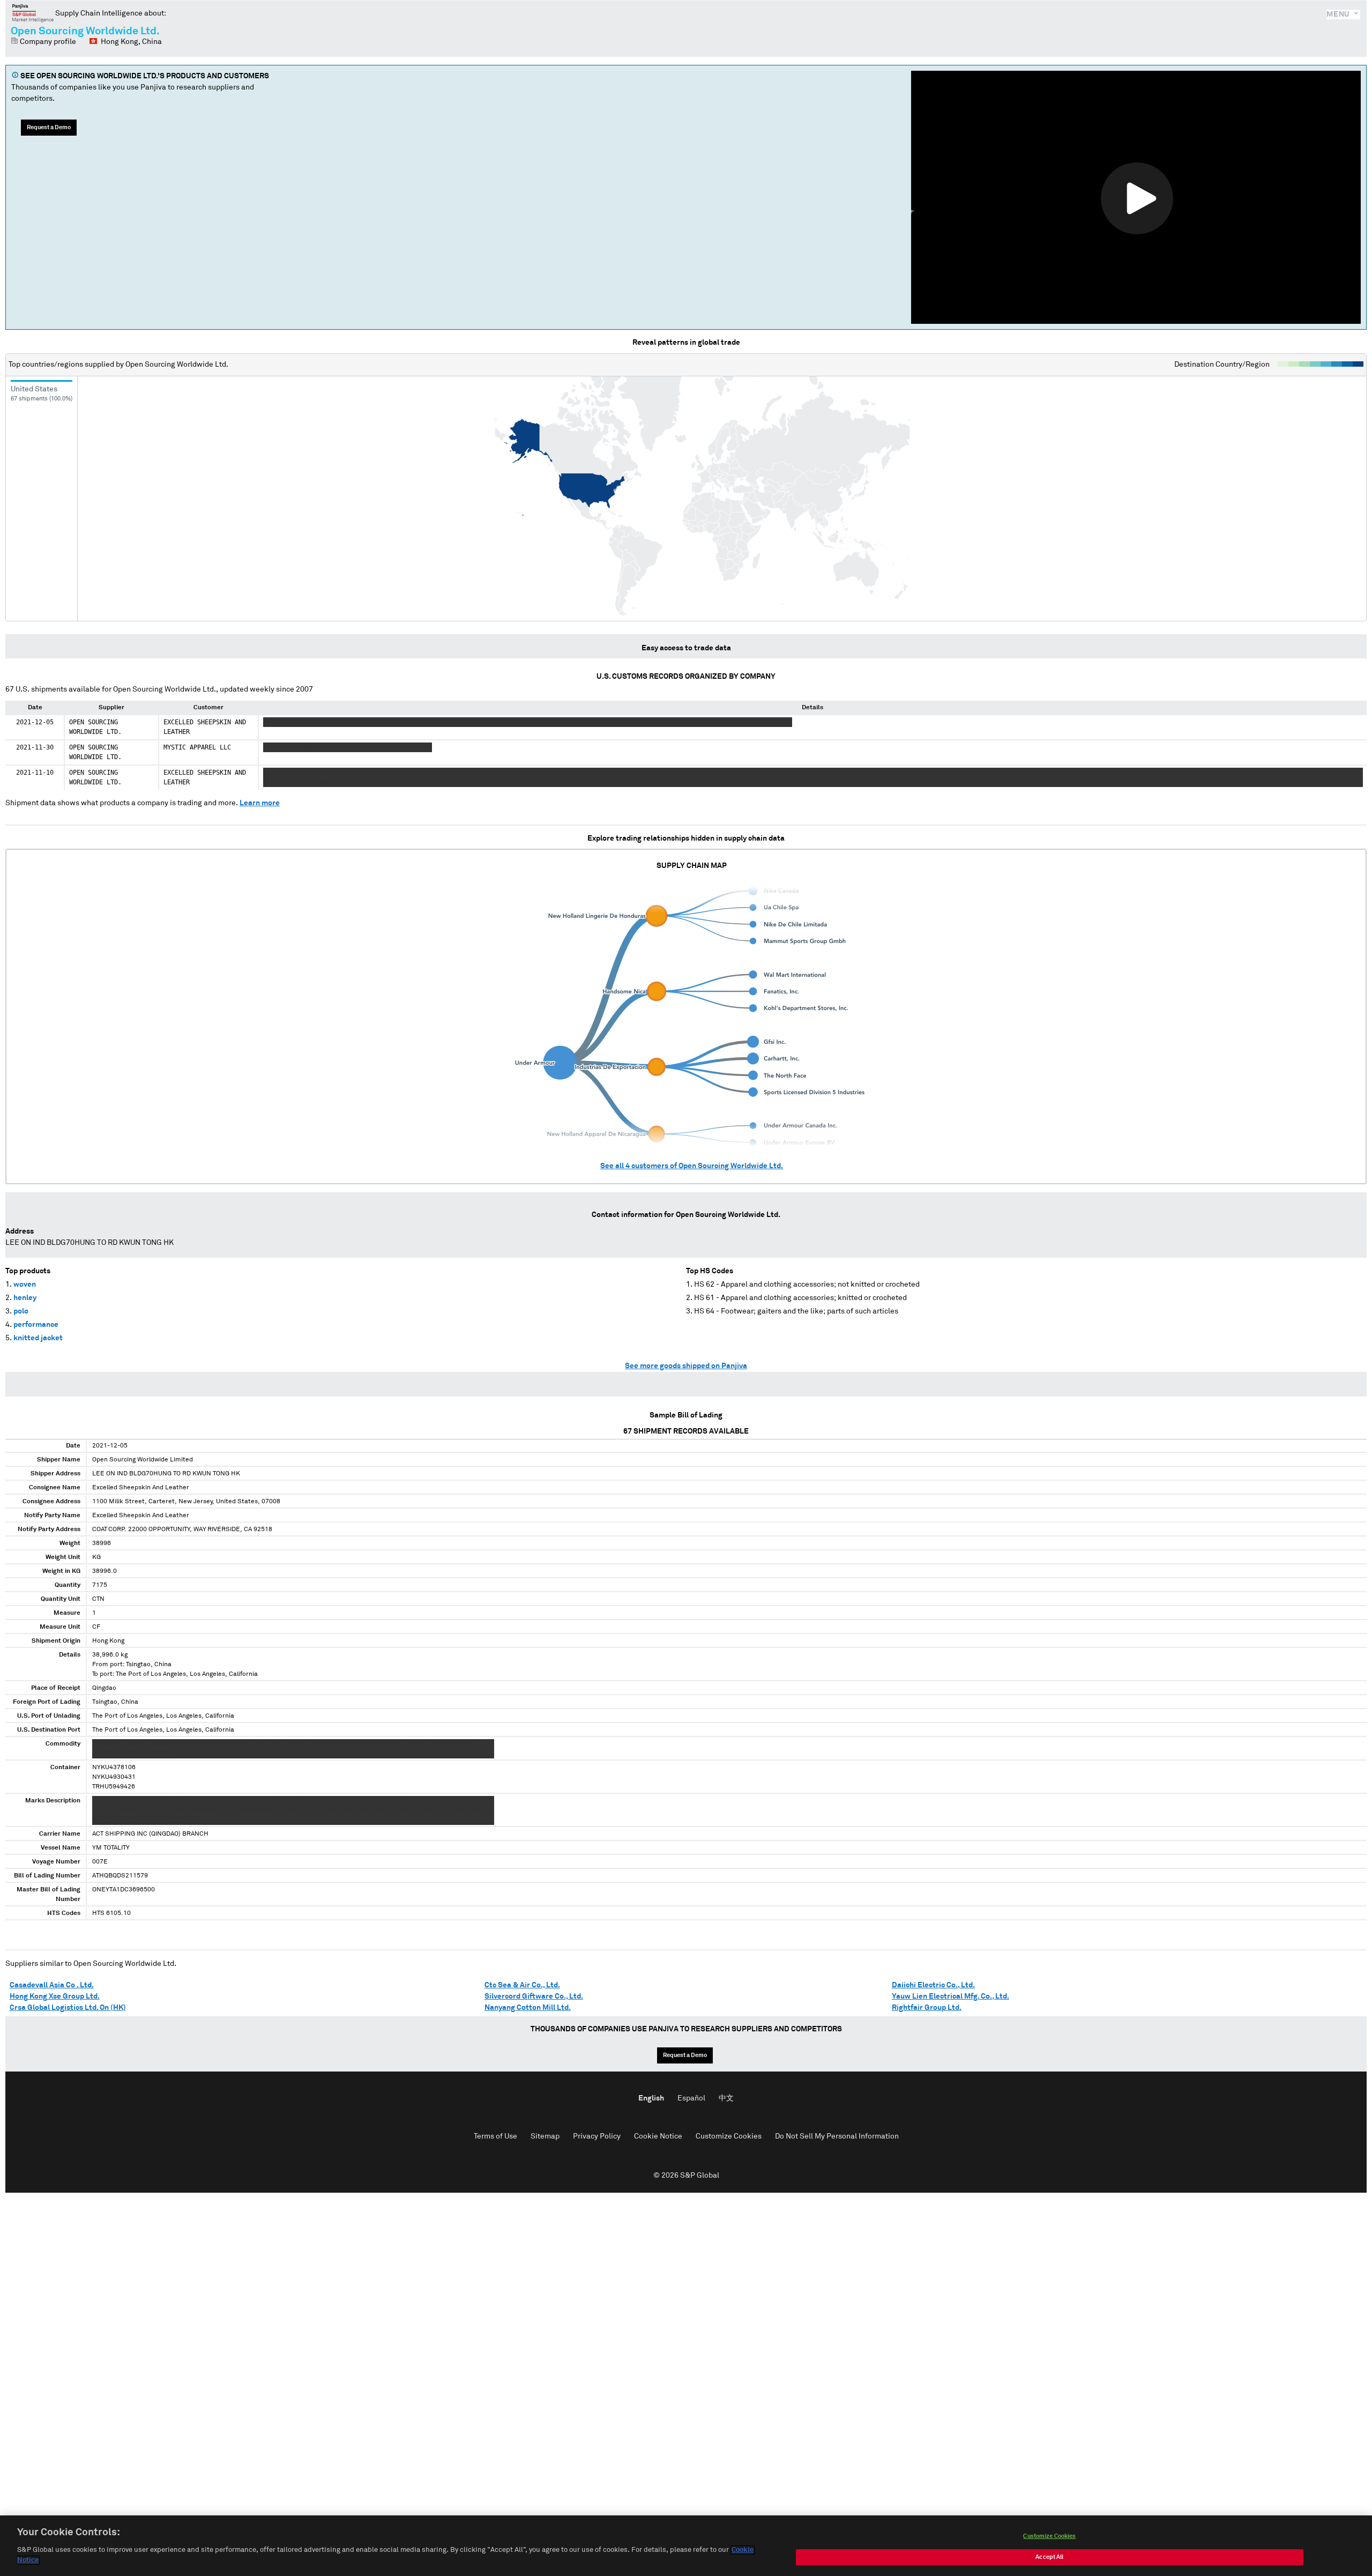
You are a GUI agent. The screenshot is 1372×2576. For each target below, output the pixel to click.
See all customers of (692, 1166)
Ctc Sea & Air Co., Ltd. (522, 1985)
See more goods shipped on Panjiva (686, 1366)
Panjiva (33, 13)
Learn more (260, 803)
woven (25, 1285)
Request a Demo (49, 127)
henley (25, 1298)
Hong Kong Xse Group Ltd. (55, 1996)
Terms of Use (495, 2136)
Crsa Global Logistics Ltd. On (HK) (68, 2008)
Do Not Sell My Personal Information (837, 2136)
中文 (726, 2098)
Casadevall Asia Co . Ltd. (52, 1985)
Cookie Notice (658, 2136)
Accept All (1049, 2557)
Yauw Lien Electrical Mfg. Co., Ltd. (950, 1996)
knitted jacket (38, 1338)
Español (691, 2098)
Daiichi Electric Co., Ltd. (933, 1985)
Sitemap (545, 2136)
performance (36, 1325)
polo (21, 1311)
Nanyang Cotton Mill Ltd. (528, 2008)
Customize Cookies (729, 2136)
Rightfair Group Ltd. (927, 2008)
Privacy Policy (597, 2136)
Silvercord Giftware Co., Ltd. (534, 1996)
